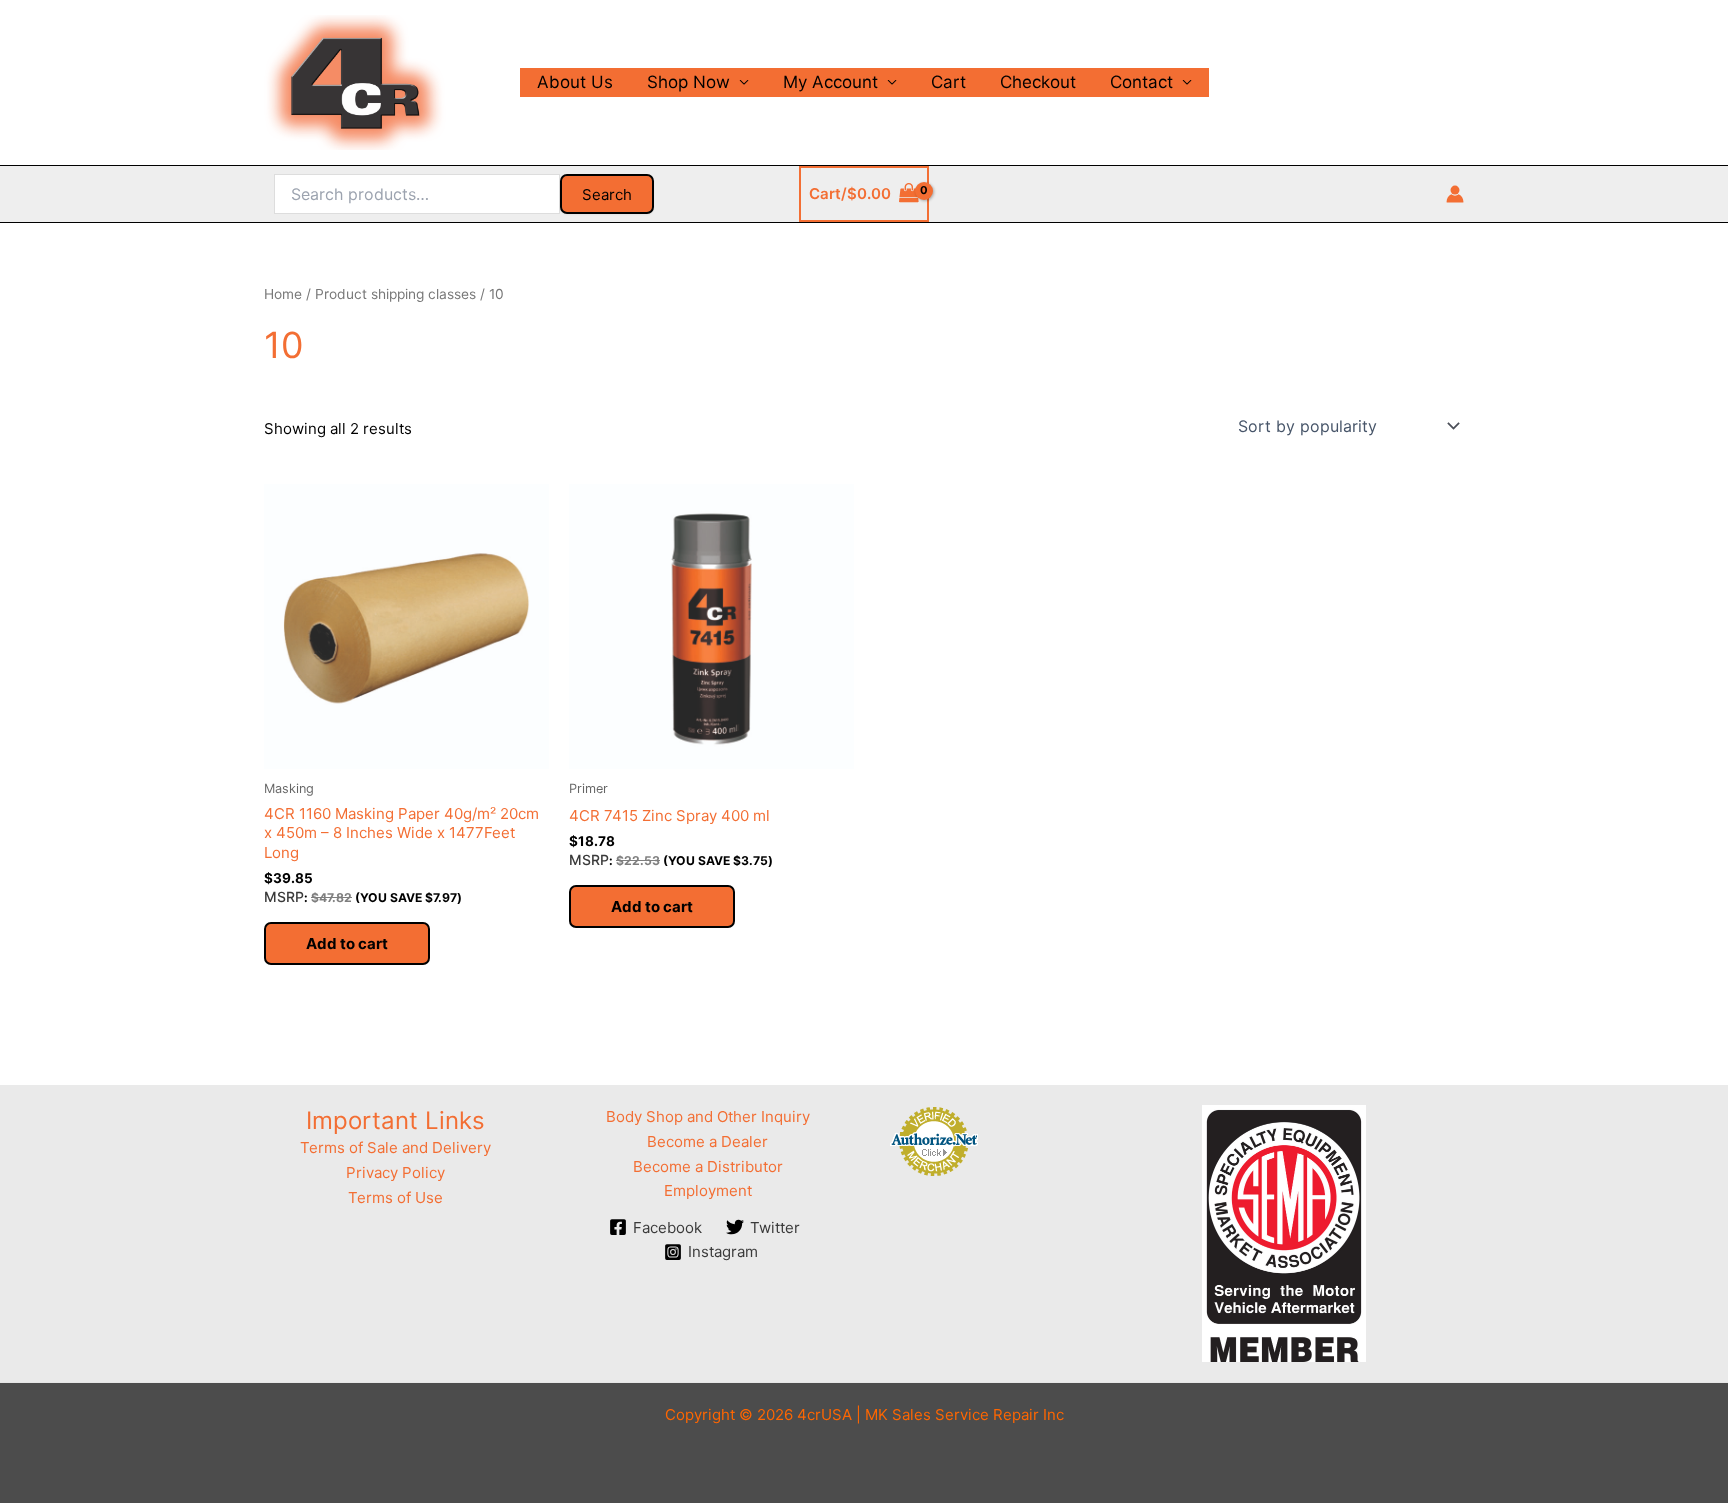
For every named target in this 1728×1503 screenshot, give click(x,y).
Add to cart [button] (347, 943)
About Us (575, 82)
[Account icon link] (1455, 194)
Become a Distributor (708, 1166)
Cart (948, 82)
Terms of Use (395, 1197)
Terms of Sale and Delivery (395, 1147)
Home (283, 294)
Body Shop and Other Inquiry (708, 1116)
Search (607, 194)
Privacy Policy (395, 1172)
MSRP (284, 896)
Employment (708, 1190)
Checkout (1038, 82)
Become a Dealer (707, 1141)
